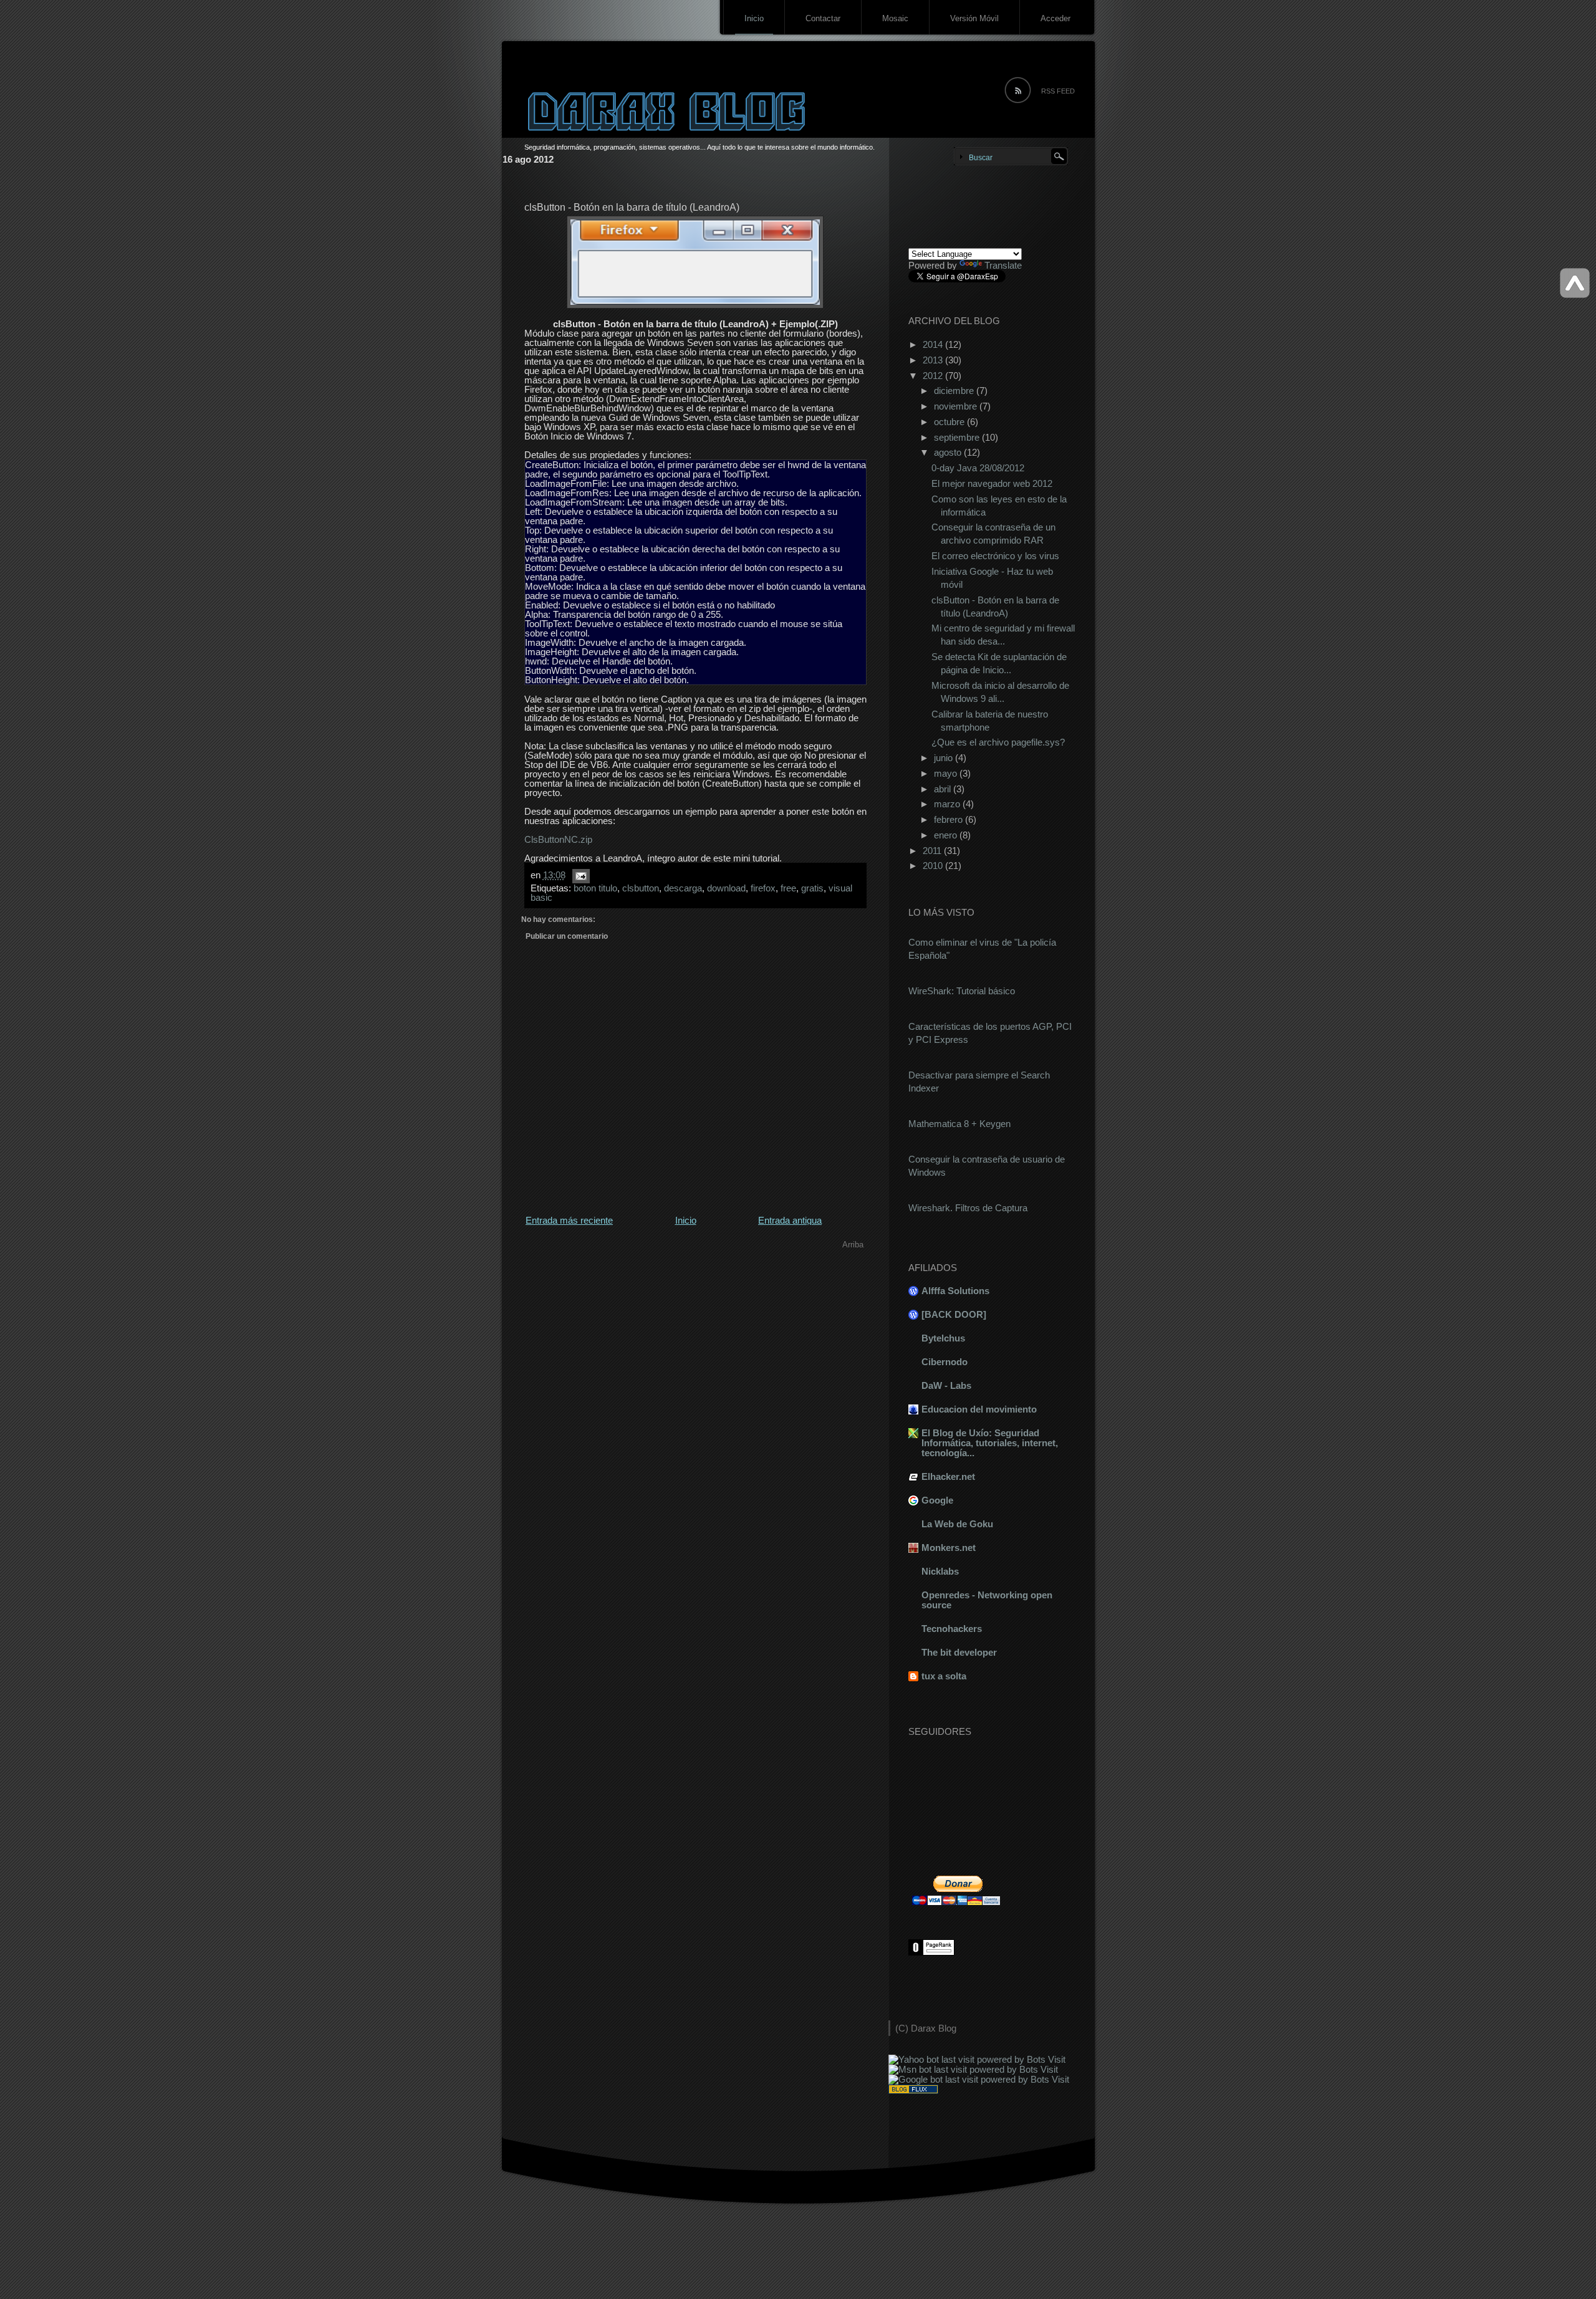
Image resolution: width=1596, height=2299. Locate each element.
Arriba (853, 1244)
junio (945, 758)
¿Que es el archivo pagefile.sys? (998, 742)
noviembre (957, 406)
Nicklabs (940, 1571)
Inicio (754, 18)
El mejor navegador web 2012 (992, 483)
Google (937, 1500)
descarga (683, 888)
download (726, 888)
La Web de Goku (957, 1524)
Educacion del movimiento (979, 1409)
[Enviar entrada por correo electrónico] (579, 876)
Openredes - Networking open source (987, 1600)
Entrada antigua (790, 1220)
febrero (949, 819)
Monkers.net (949, 1548)
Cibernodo (945, 1362)
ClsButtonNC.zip (558, 839)
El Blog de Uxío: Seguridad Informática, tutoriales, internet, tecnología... (990, 1443)
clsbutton (641, 888)
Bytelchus (943, 1338)
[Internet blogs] (913, 2090)
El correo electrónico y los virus (995, 556)
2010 (934, 866)
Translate (1003, 265)
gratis (812, 888)
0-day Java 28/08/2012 (978, 468)
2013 (934, 360)
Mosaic (895, 18)
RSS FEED (1058, 91)
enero (947, 835)
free (788, 888)
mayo (947, 773)
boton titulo (595, 888)
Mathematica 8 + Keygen (959, 1124)
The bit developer (959, 1652)
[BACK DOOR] (954, 1314)
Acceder (1055, 18)
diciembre (955, 391)
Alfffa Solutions (955, 1291)
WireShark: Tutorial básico (962, 991)
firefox (763, 888)
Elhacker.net (948, 1476)
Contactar (823, 18)
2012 (934, 376)
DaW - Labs (946, 1385)
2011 (933, 851)
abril (944, 789)
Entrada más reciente (569, 1220)
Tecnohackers (952, 1629)
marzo (948, 804)
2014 (934, 344)
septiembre (958, 437)
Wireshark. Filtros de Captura (968, 1208)
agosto (949, 452)
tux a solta (944, 1676)
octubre (950, 422)
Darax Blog (934, 2028)
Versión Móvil (974, 18)
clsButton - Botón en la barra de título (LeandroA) (632, 207)
